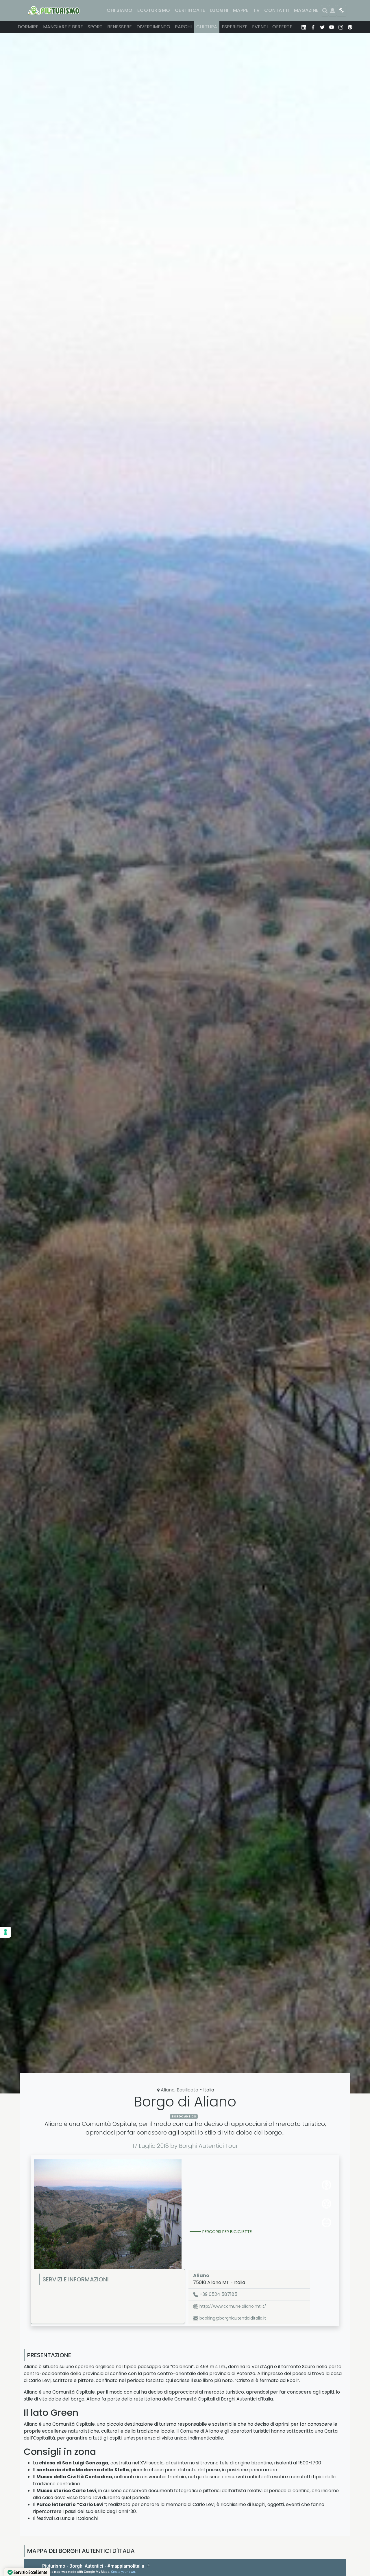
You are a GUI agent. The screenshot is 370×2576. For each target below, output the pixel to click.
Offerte (282, 27)
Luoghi (219, 10)
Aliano (168, 2090)
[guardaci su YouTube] (332, 27)
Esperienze (235, 27)
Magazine (306, 10)
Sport (95, 27)
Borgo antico (184, 2116)
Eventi (260, 27)
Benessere (120, 27)
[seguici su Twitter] (322, 27)
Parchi (183, 27)
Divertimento (153, 27)
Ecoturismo (154, 10)
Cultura (207, 27)
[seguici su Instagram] (341, 27)
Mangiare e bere (63, 27)
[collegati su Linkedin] (304, 27)
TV (256, 10)
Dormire (28, 27)
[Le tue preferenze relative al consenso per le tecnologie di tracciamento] (5, 1932)
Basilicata (187, 2090)
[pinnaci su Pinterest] (350, 27)
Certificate (190, 10)
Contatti (277, 10)
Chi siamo (120, 10)
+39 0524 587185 (218, 2294)
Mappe (241, 10)
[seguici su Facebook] (313, 27)
